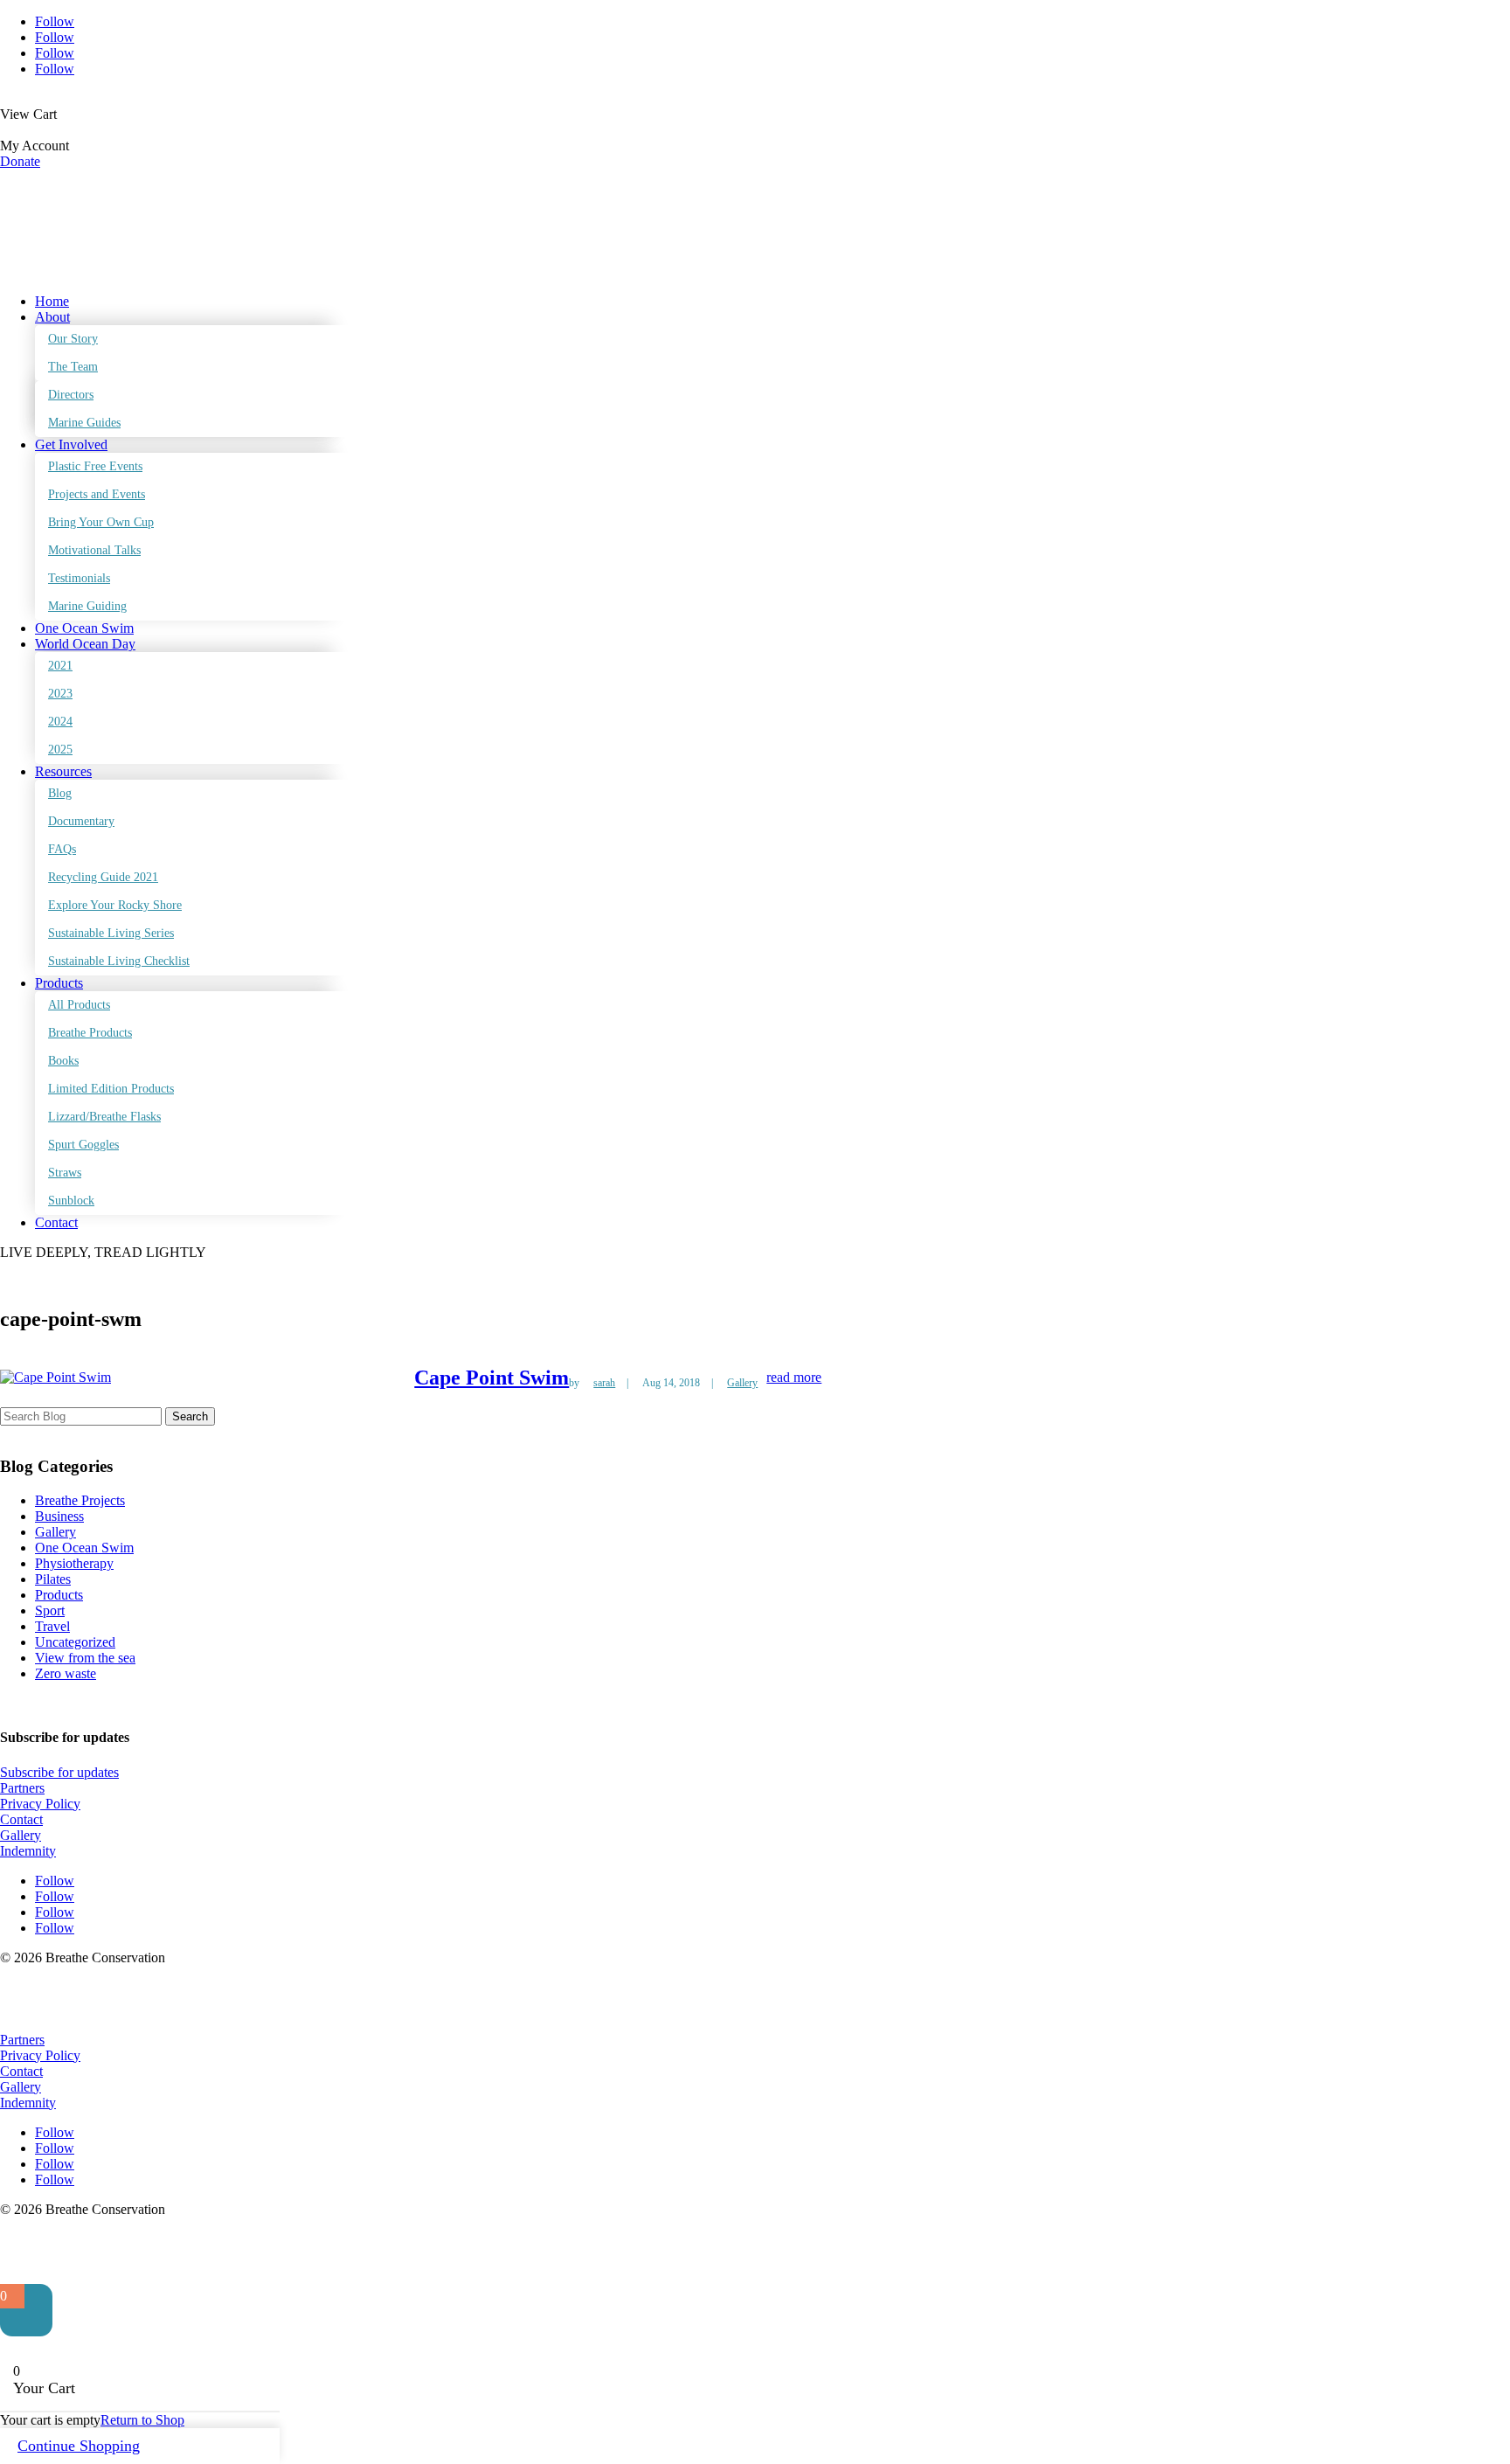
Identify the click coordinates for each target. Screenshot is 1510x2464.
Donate (20, 161)
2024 (60, 722)
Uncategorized (75, 1642)
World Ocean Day (85, 644)
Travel (52, 1626)
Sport (50, 1610)
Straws (65, 1173)
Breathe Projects (80, 1500)
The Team (73, 367)
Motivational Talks (94, 550)
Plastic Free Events (95, 466)
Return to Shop (142, 2420)
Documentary (81, 821)
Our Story (73, 339)
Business (59, 1516)
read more (794, 1377)
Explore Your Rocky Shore (115, 905)
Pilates (53, 1579)
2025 (60, 750)
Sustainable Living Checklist (119, 961)
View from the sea (85, 1658)
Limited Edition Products (111, 1089)
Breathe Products (90, 1033)
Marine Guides (84, 423)
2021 (60, 666)
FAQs (62, 849)
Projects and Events (97, 494)
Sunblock (71, 1201)
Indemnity (28, 1851)
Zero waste (66, 1673)
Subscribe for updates (59, 1772)
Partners (22, 1788)
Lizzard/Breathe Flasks (104, 1117)
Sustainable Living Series (111, 933)
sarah (604, 1383)
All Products (79, 1005)
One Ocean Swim (84, 628)
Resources (63, 771)
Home (52, 301)
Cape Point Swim (492, 1378)
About (52, 317)
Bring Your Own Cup (101, 522)
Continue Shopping (79, 2446)
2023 (60, 694)
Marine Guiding (87, 606)
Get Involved (71, 444)
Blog (60, 793)
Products (59, 983)
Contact (56, 1222)
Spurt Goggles (83, 1145)
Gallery (742, 1383)
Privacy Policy (40, 1804)
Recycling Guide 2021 (103, 877)
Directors (71, 395)
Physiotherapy (74, 1563)
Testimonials (79, 578)
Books (63, 1061)
